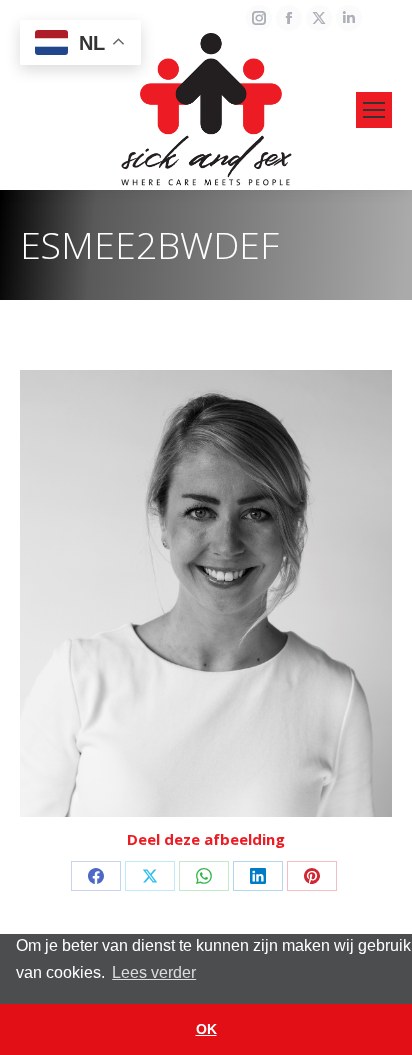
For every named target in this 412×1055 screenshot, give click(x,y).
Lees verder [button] (154, 972)
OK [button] (206, 1029)
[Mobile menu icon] (374, 110)
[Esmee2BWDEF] (206, 594)
